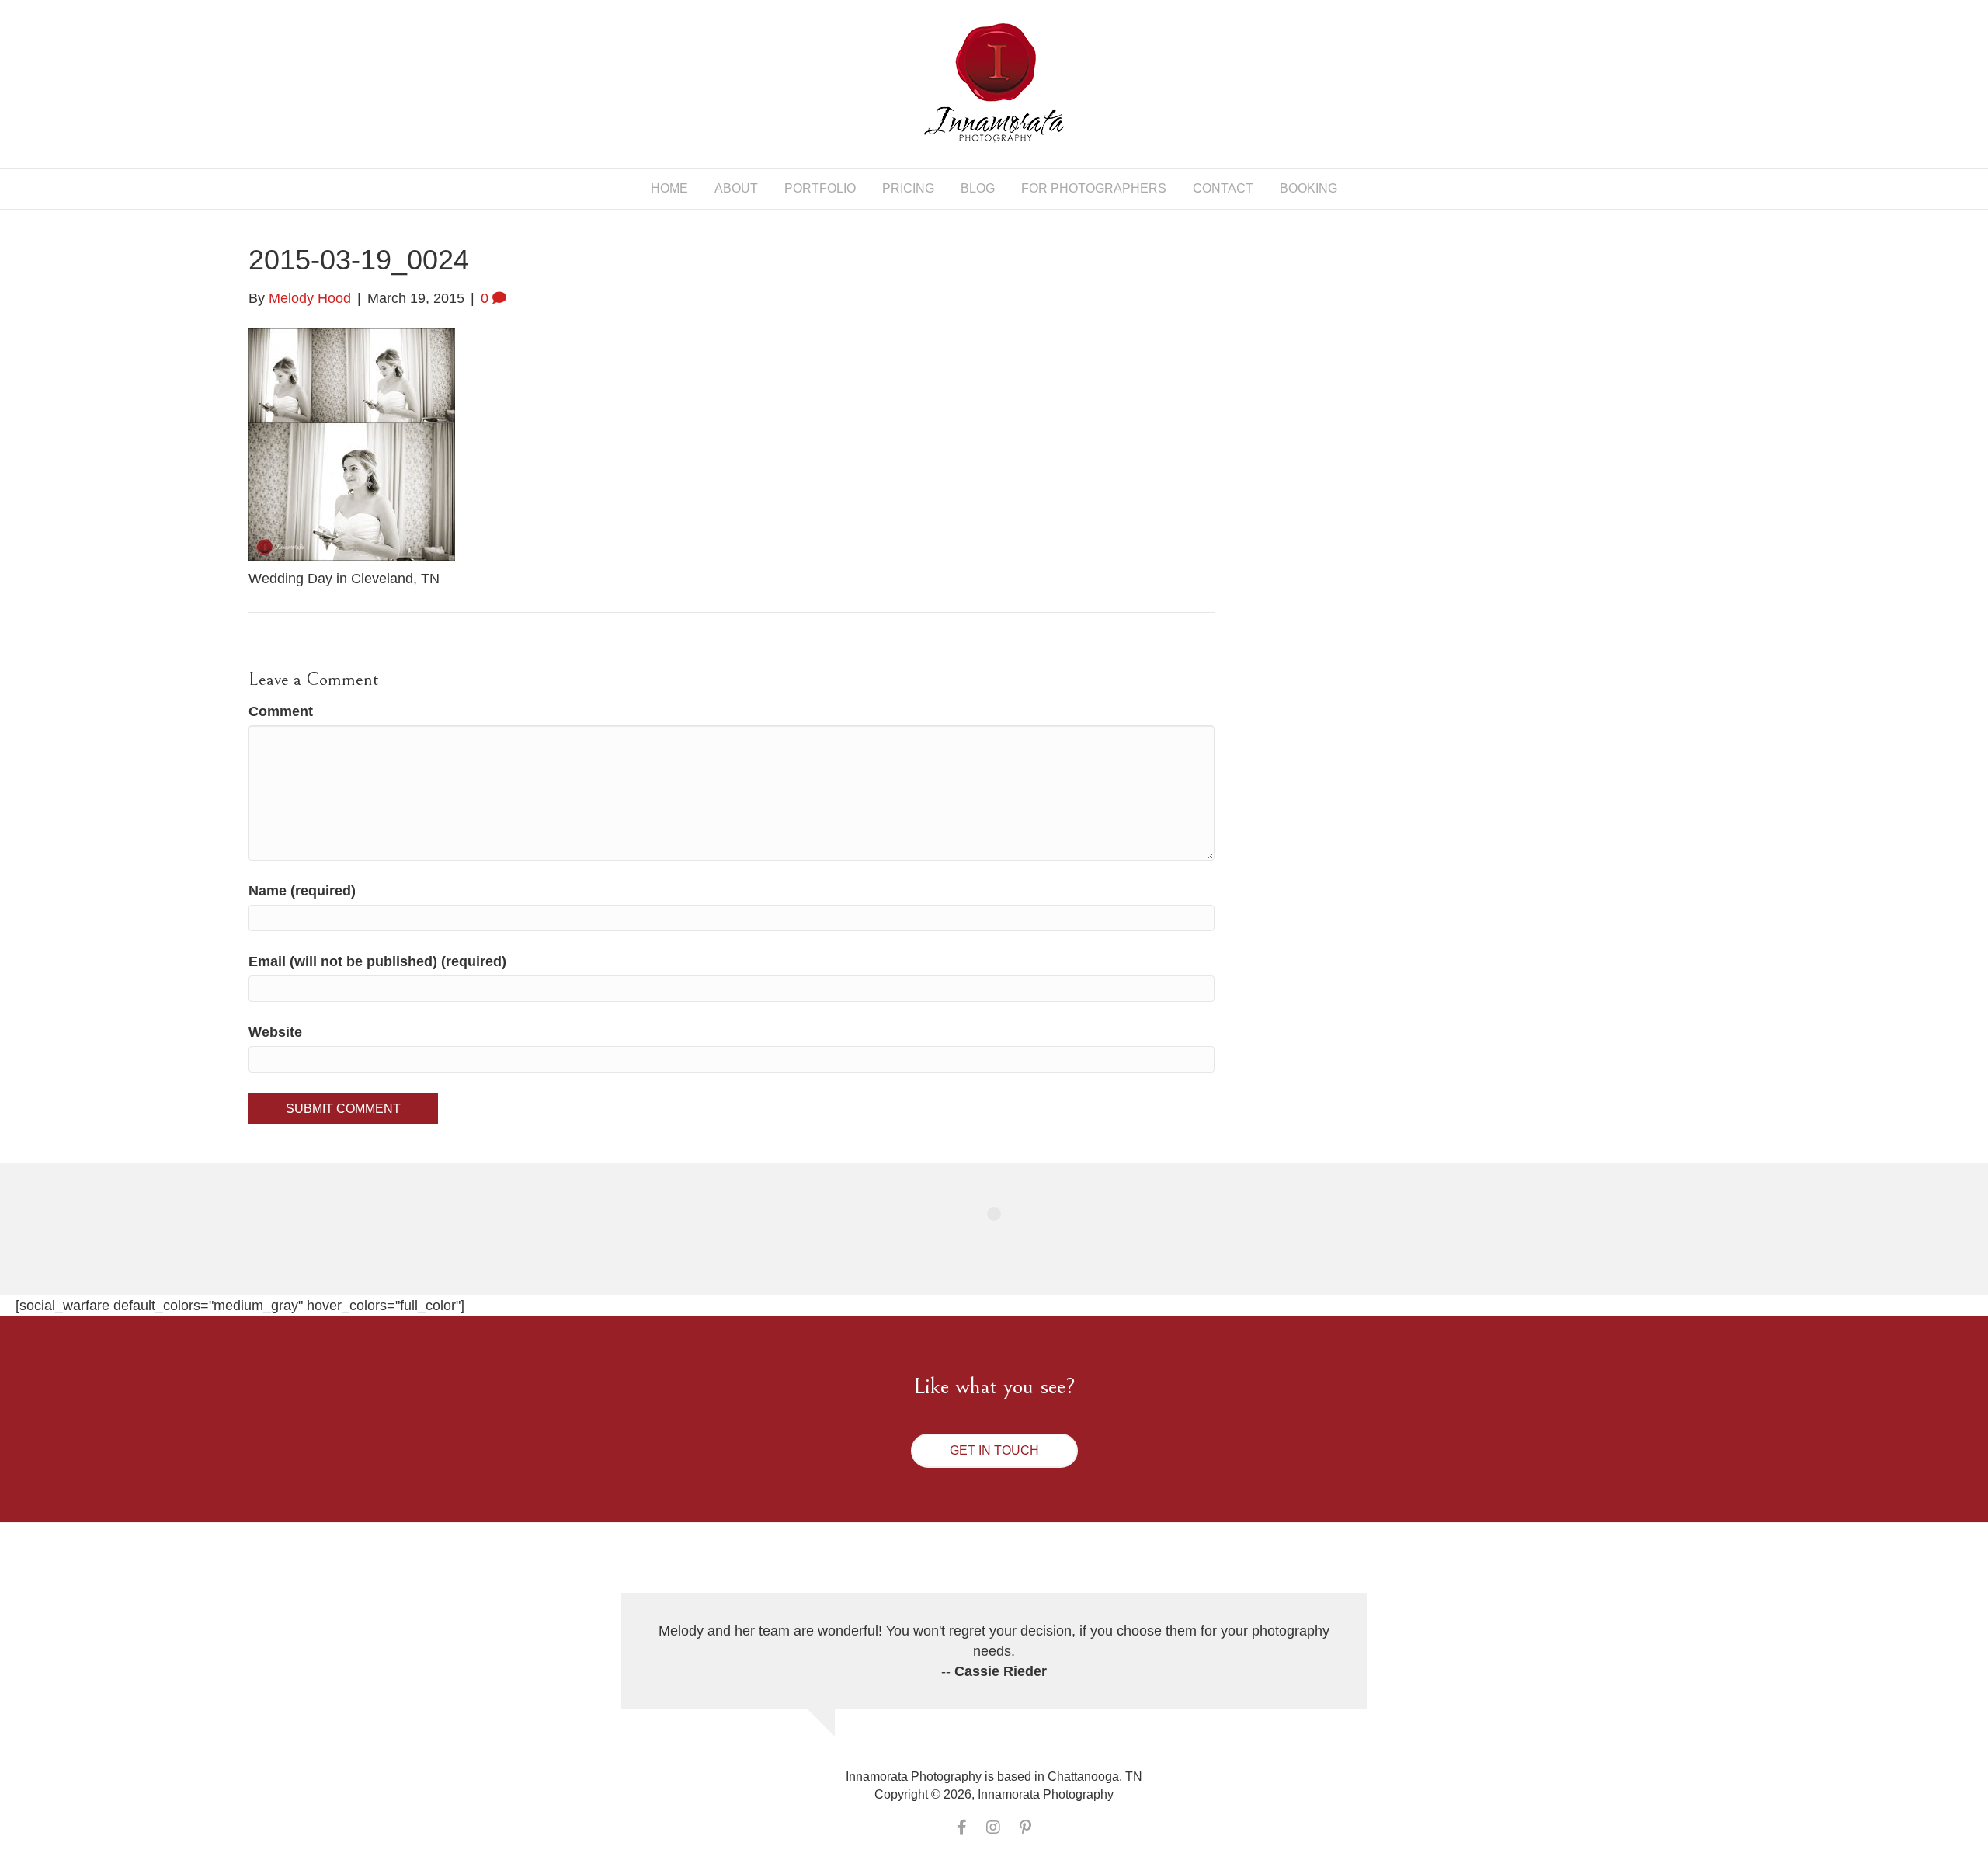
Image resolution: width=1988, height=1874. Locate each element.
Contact (1223, 188)
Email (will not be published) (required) (377, 961)
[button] (994, 1451)
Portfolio (820, 188)
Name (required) (302, 891)
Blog (978, 188)
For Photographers (1094, 188)
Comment (281, 711)
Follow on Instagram (1004, 1242)
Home (669, 188)
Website (275, 1032)
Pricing (908, 188)
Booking (1309, 188)
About (736, 188)
